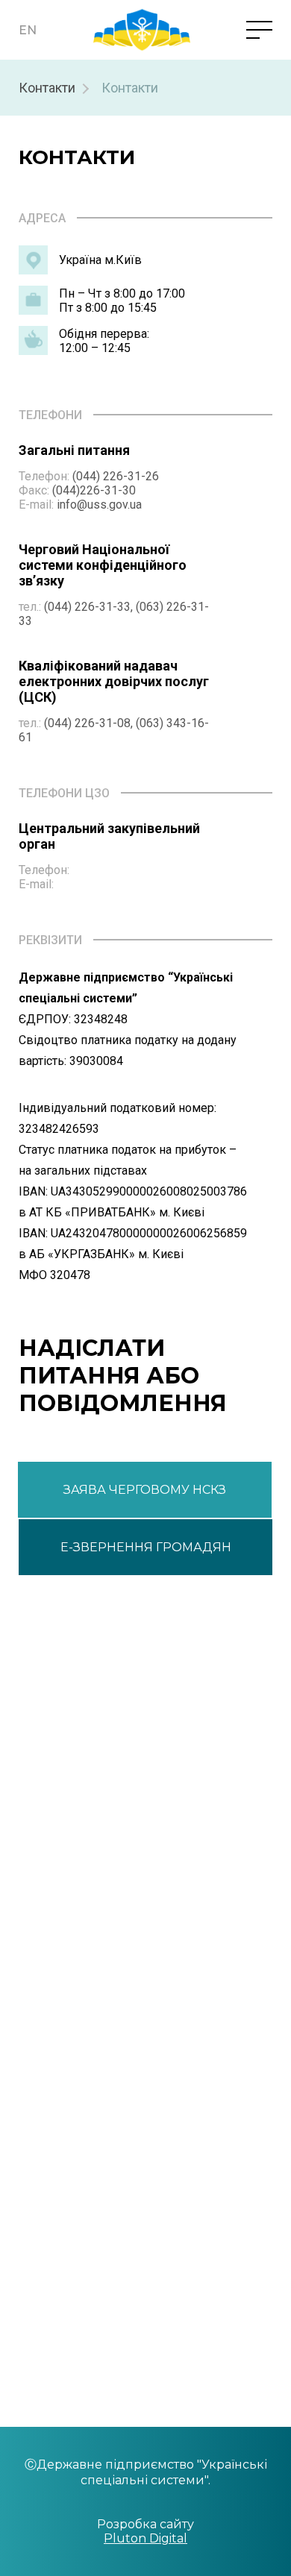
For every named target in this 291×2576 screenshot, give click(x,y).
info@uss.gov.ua (99, 505)
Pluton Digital (145, 2538)
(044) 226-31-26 (116, 476)
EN (28, 30)
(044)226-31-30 (94, 490)
